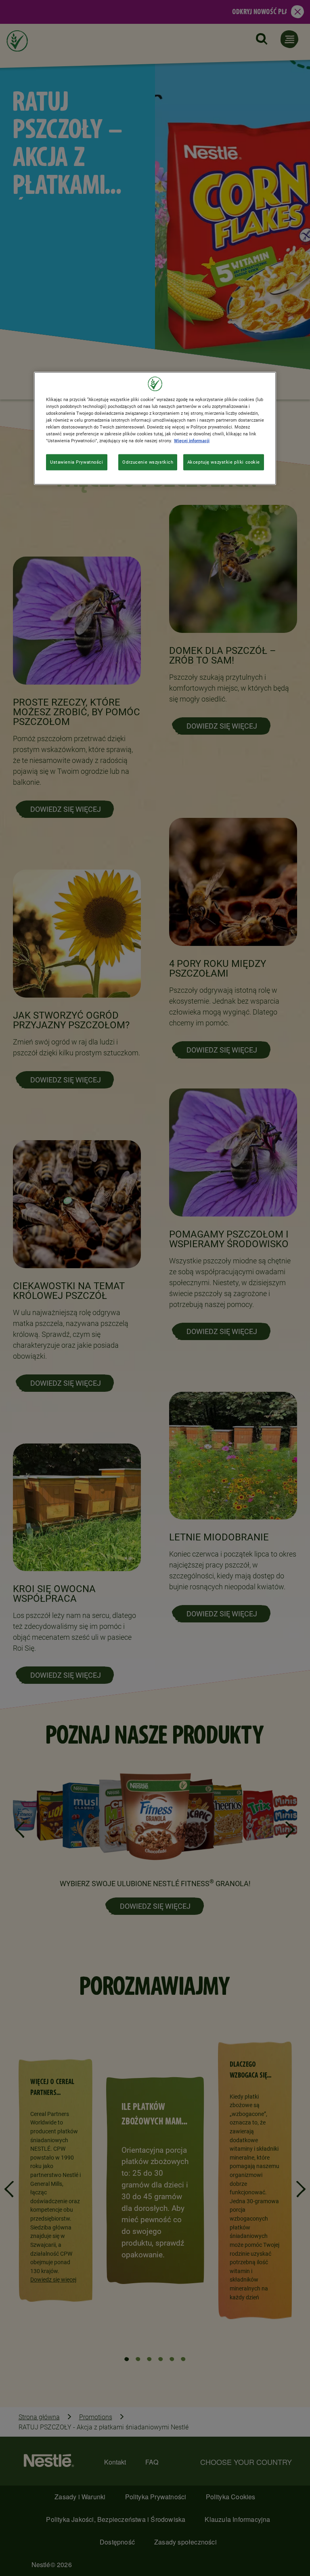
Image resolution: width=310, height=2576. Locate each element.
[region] (155, 428)
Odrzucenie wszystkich (148, 462)
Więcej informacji (192, 441)
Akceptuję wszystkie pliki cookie (224, 462)
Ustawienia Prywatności (77, 462)
